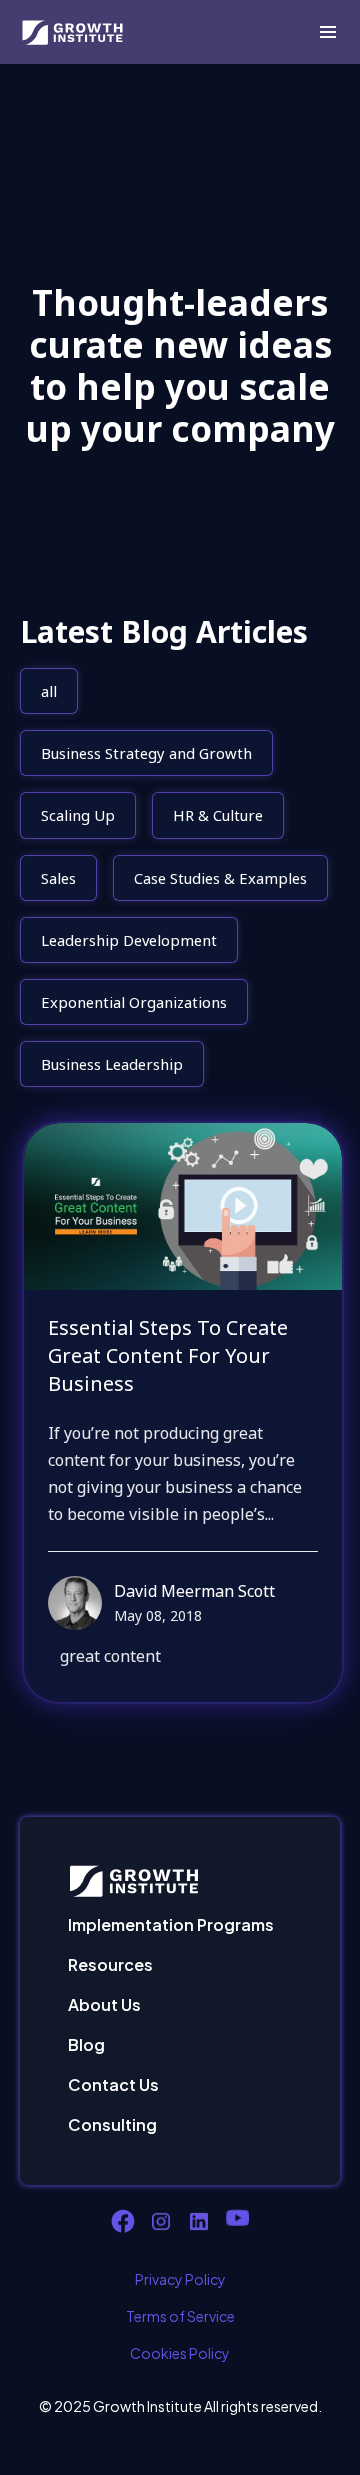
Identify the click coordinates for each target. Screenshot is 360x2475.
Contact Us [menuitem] (113, 2084)
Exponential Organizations (134, 1002)
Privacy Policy (180, 2279)
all (49, 691)
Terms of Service (180, 2316)
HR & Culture (218, 815)
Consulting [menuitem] (112, 2124)
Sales (58, 878)
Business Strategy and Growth (146, 753)
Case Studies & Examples (220, 878)
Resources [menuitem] (110, 1964)
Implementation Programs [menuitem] (171, 1924)
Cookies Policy (180, 2353)
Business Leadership (112, 1064)
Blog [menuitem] (86, 2044)
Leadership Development (129, 940)
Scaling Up (78, 815)
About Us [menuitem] (104, 2004)
